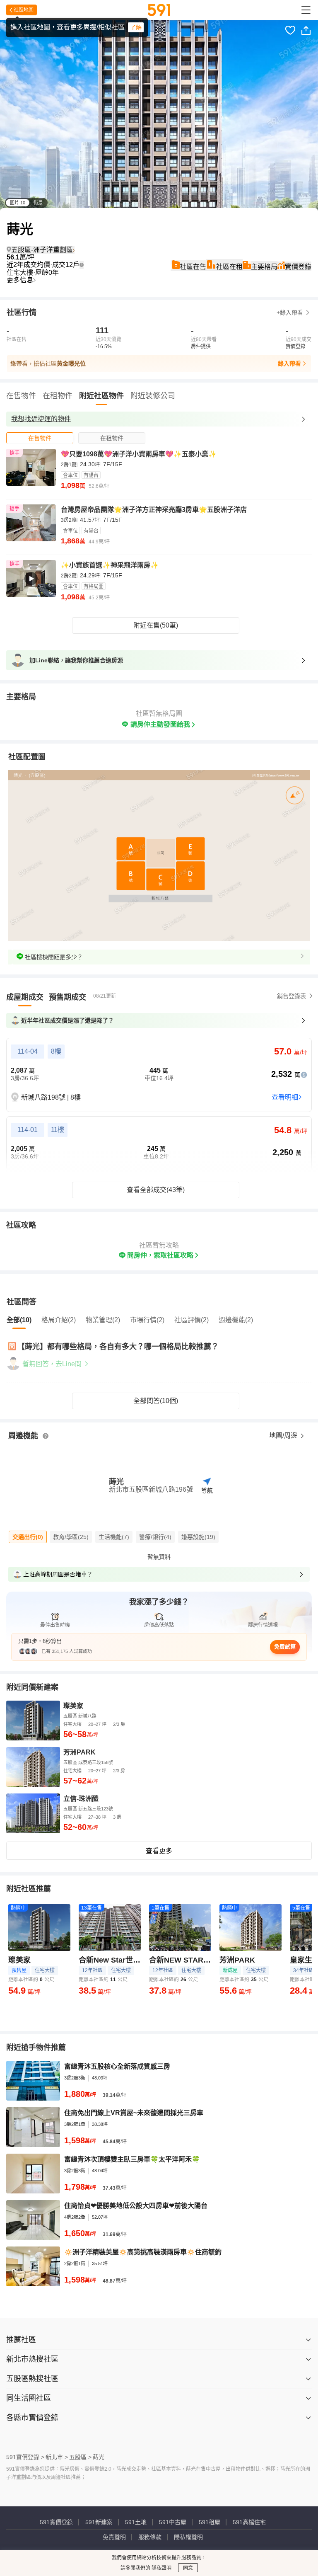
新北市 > (57, 2457)
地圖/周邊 (284, 1436)
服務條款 (150, 2537)
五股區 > (80, 2457)
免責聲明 (114, 2537)
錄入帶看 (289, 363)
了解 (136, 27)
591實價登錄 (56, 2522)
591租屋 (210, 2522)
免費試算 (285, 1647)
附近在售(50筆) (156, 625)
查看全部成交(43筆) (156, 1190)
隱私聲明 (161, 2568)
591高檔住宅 (249, 2522)
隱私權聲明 (188, 2537)
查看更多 (159, 1851)
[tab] (40, 438)
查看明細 (285, 1097)
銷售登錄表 (291, 996)
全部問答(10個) (156, 1401)
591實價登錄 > (25, 2457)
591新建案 (99, 2522)
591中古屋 (173, 2522)
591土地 (136, 2522)
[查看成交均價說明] (82, 265)
